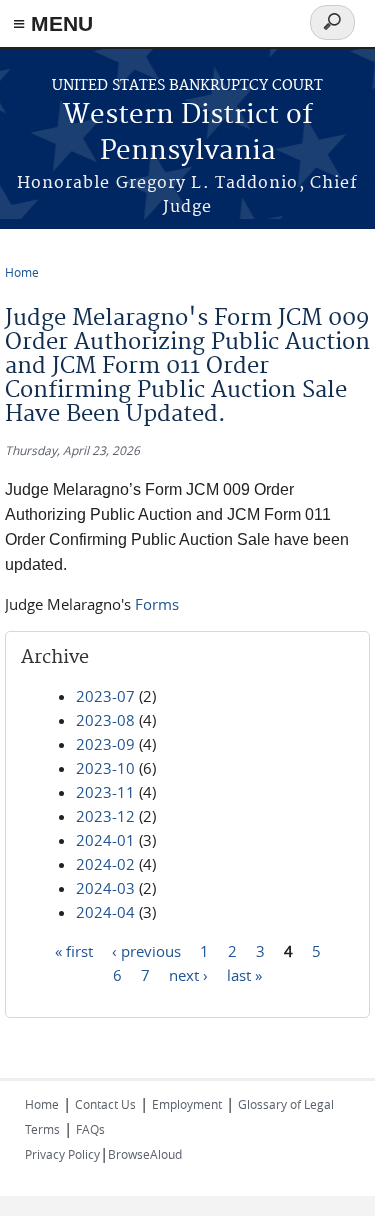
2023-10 (105, 768)
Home (22, 272)
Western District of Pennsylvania (188, 133)
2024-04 (105, 912)
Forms (157, 604)
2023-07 (105, 696)
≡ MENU (53, 23)
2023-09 (105, 744)
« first (74, 951)
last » (244, 975)
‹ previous (146, 951)
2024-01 (105, 840)
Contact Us (105, 1104)
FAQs (90, 1129)
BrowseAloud (145, 1154)
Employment (187, 1104)
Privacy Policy (62, 1154)
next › (188, 975)
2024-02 (105, 864)
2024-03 (105, 888)
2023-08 (105, 720)
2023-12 (105, 816)
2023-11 (105, 792)
